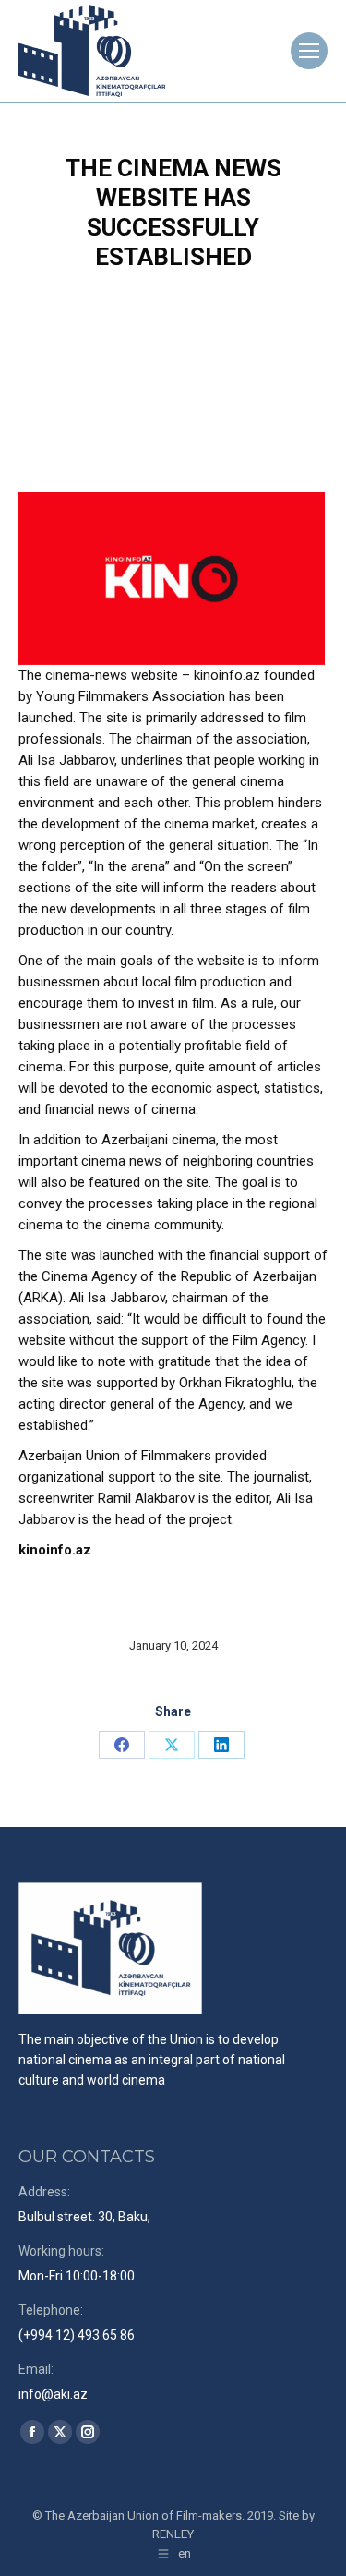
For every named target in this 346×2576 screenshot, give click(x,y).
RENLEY (173, 2534)
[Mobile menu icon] (309, 51)
